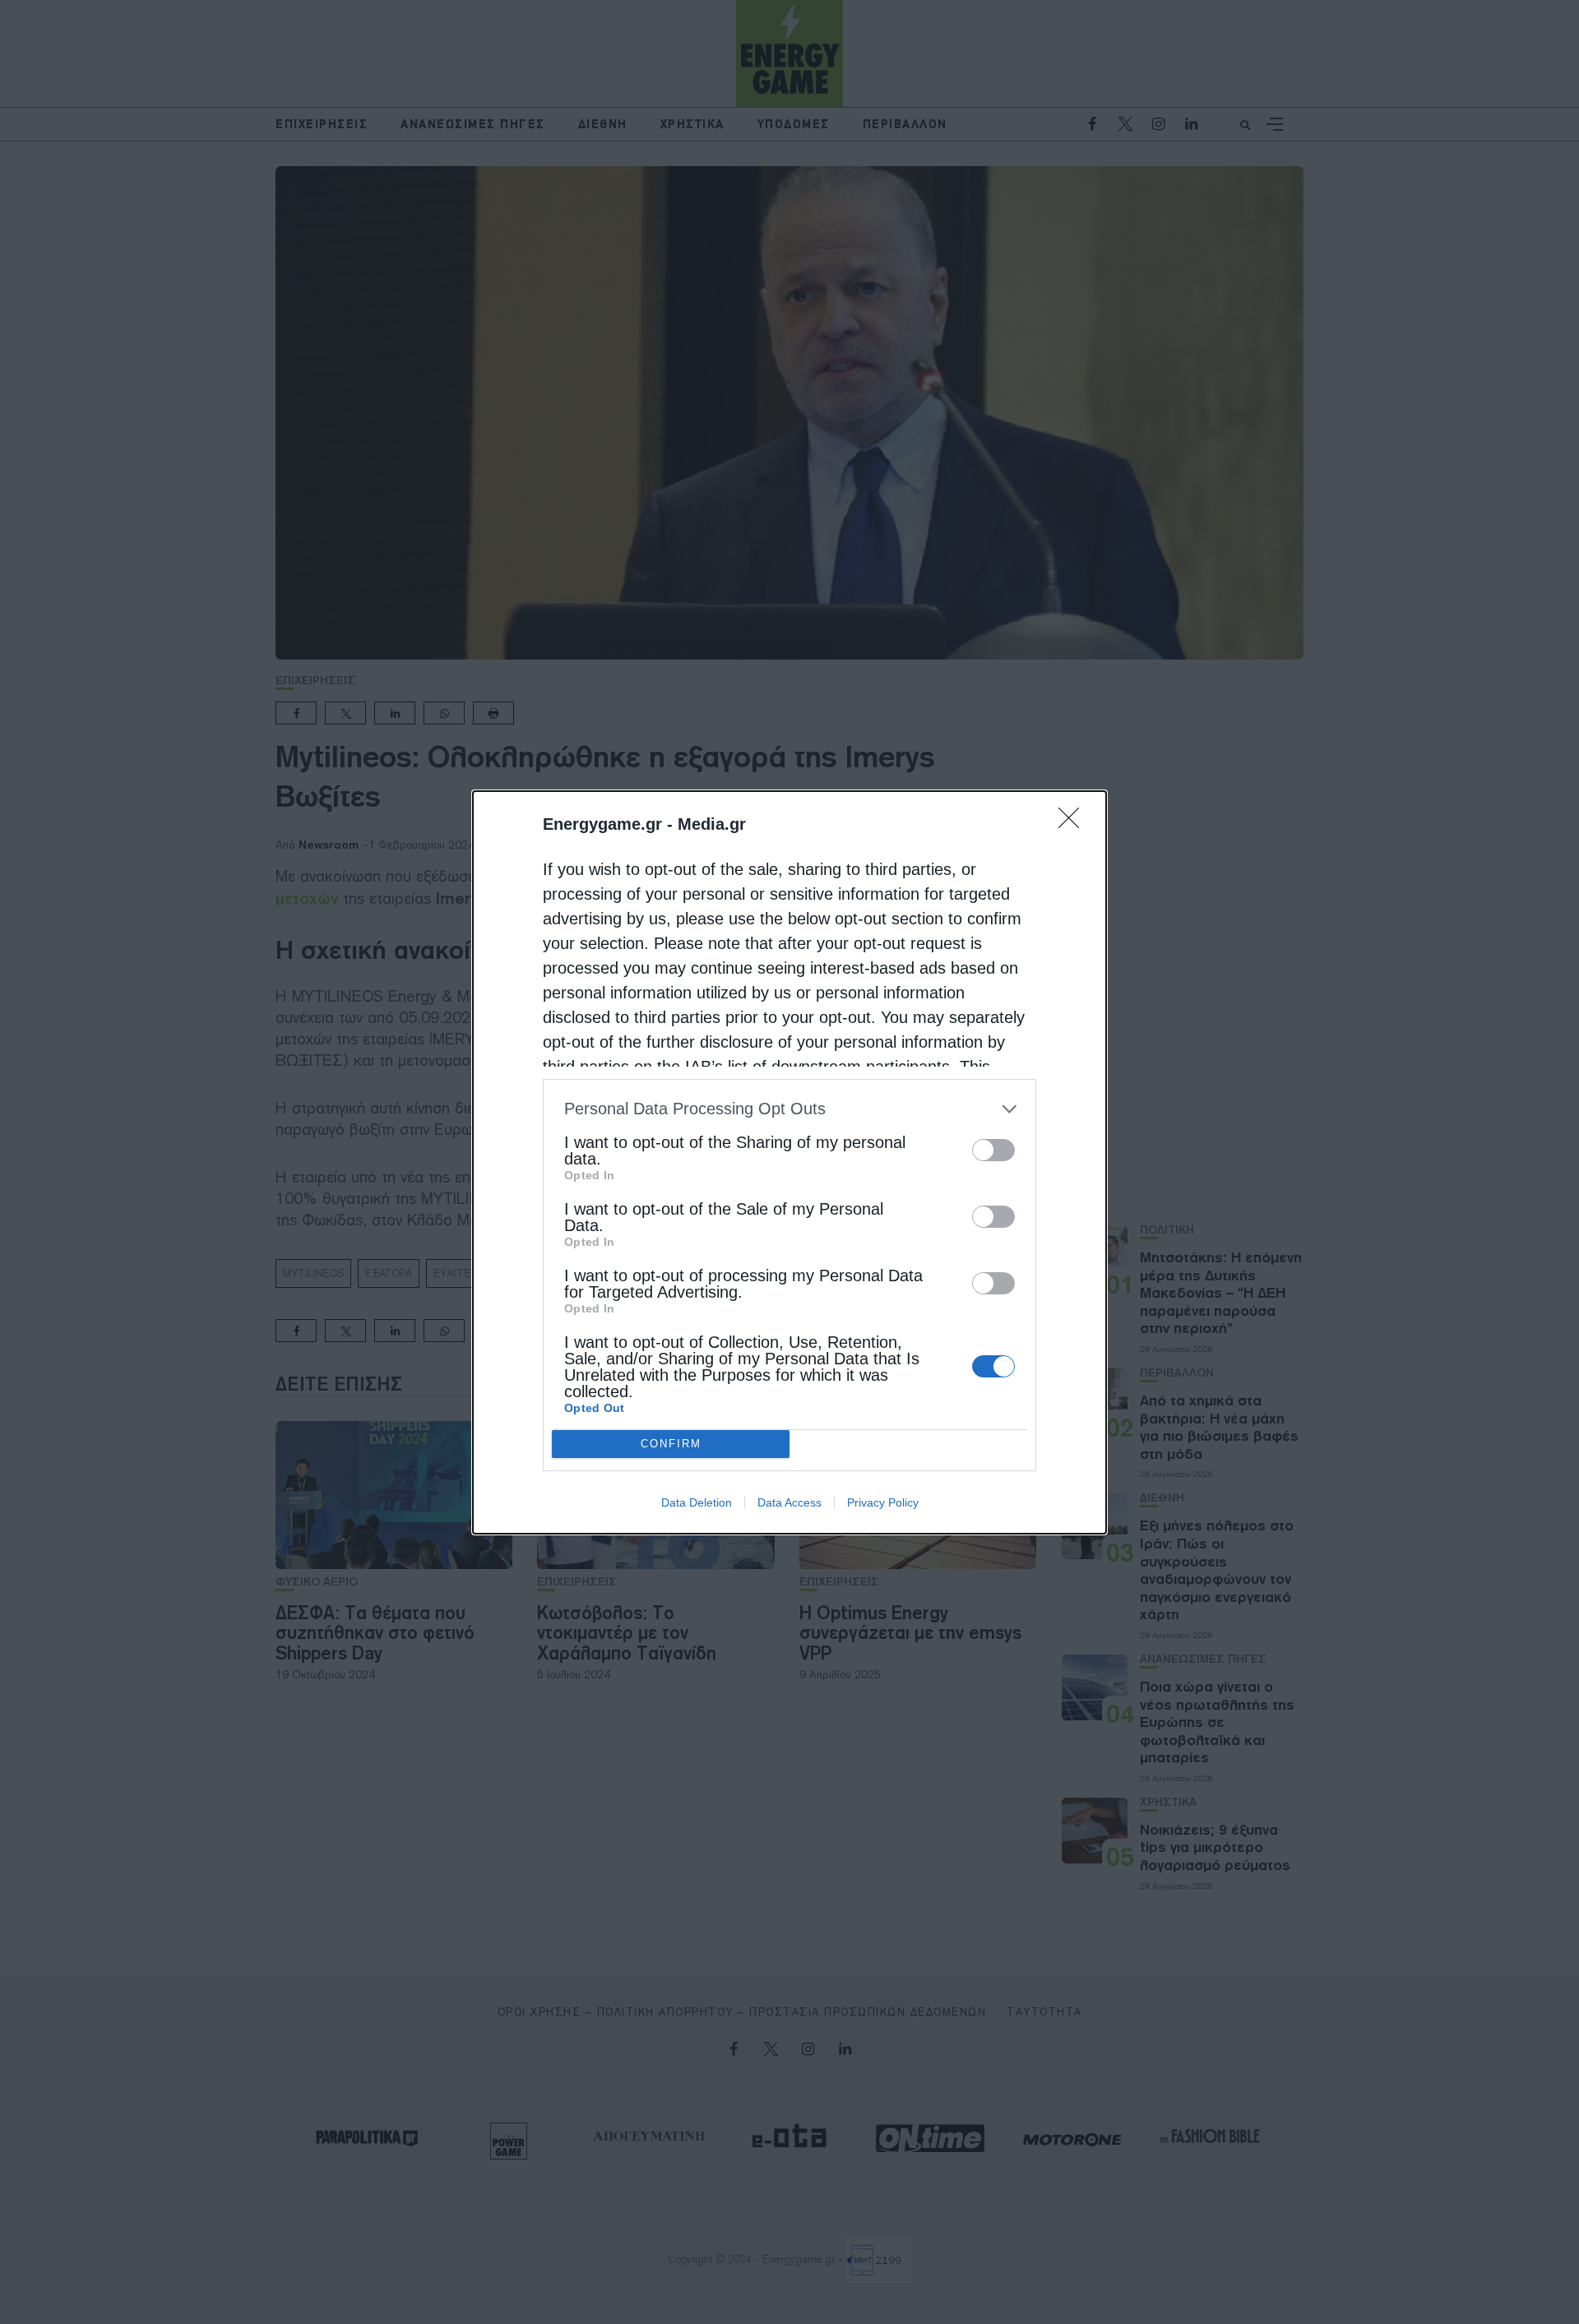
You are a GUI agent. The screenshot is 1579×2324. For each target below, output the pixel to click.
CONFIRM (671, 1444)
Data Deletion (697, 1502)
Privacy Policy (883, 1502)
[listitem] (789, 1109)
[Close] (1074, 823)
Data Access (789, 1502)
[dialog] (789, 1162)
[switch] (993, 1150)
